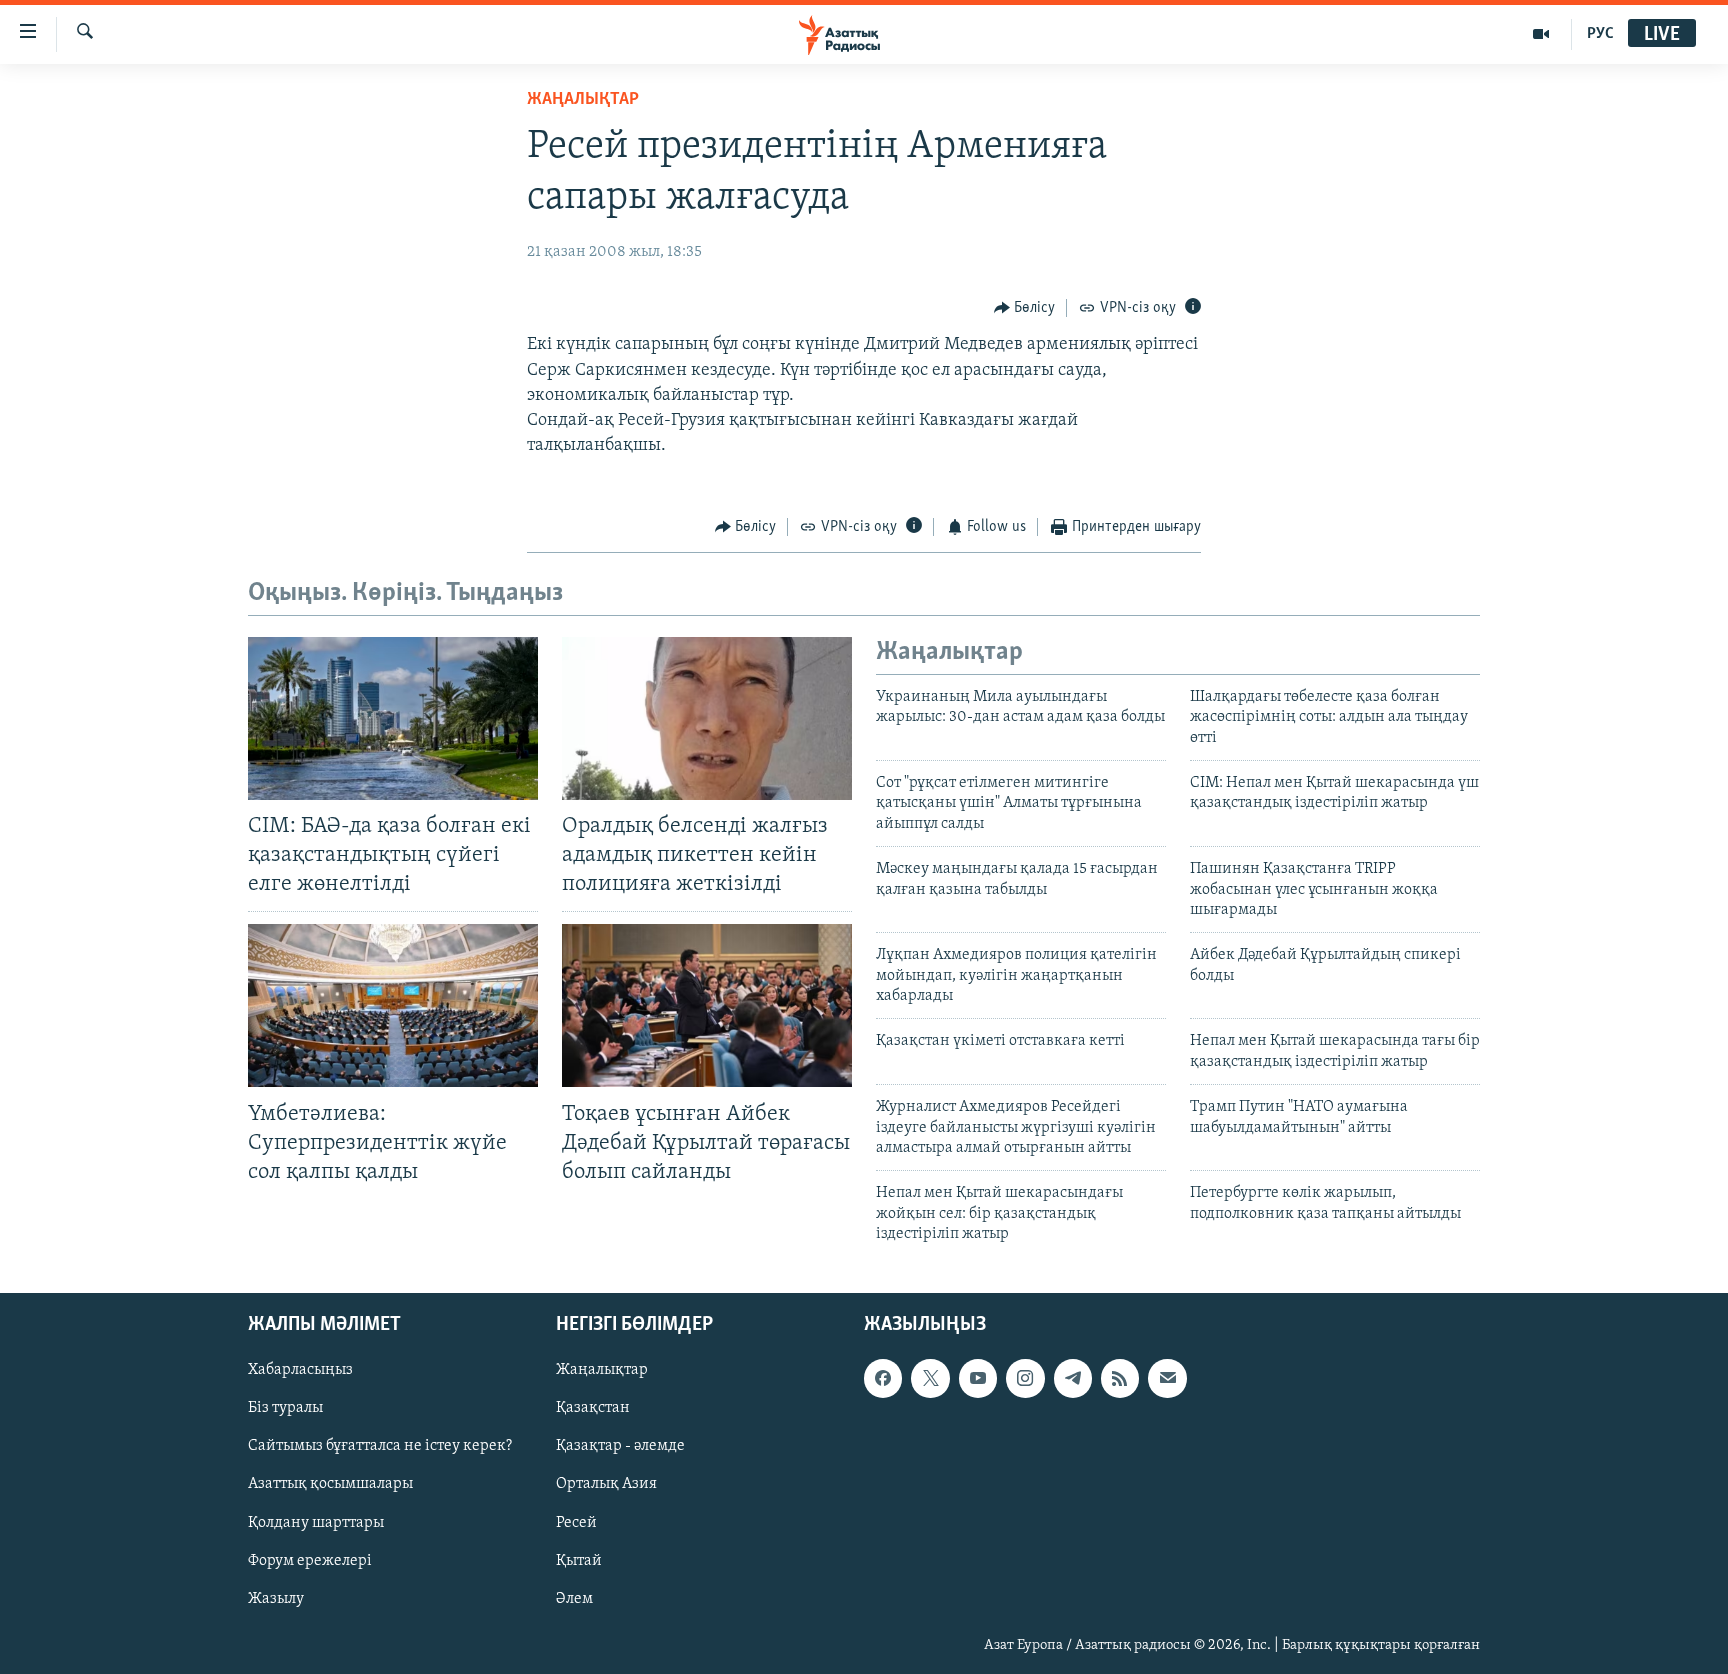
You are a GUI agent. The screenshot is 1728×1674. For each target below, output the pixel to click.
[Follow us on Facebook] (883, 1378)
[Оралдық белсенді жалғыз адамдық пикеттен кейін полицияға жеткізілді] (707, 718)
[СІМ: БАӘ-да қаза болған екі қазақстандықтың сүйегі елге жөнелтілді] (393, 718)
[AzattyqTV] (1541, 34)
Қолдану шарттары (316, 1522)
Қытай (579, 1560)
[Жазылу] (1167, 1378)
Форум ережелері (310, 1560)
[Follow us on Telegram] (1073, 1378)
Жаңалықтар (602, 1370)
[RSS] (1120, 1378)
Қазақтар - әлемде (620, 1446)
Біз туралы (285, 1408)
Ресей (576, 1522)
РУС (1600, 34)
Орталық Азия (606, 1484)
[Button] (1025, 308)
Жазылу (276, 1598)
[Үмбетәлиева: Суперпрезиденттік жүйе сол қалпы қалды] (393, 1005)
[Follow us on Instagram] (1025, 1378)
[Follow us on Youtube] (978, 1378)
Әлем (574, 1598)
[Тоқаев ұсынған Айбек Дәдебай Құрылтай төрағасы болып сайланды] (707, 1005)
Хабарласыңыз (300, 1370)
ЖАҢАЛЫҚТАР (583, 100)
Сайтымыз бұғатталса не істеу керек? (380, 1446)
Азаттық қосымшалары (330, 1484)
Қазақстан (593, 1408)
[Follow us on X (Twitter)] (930, 1378)
